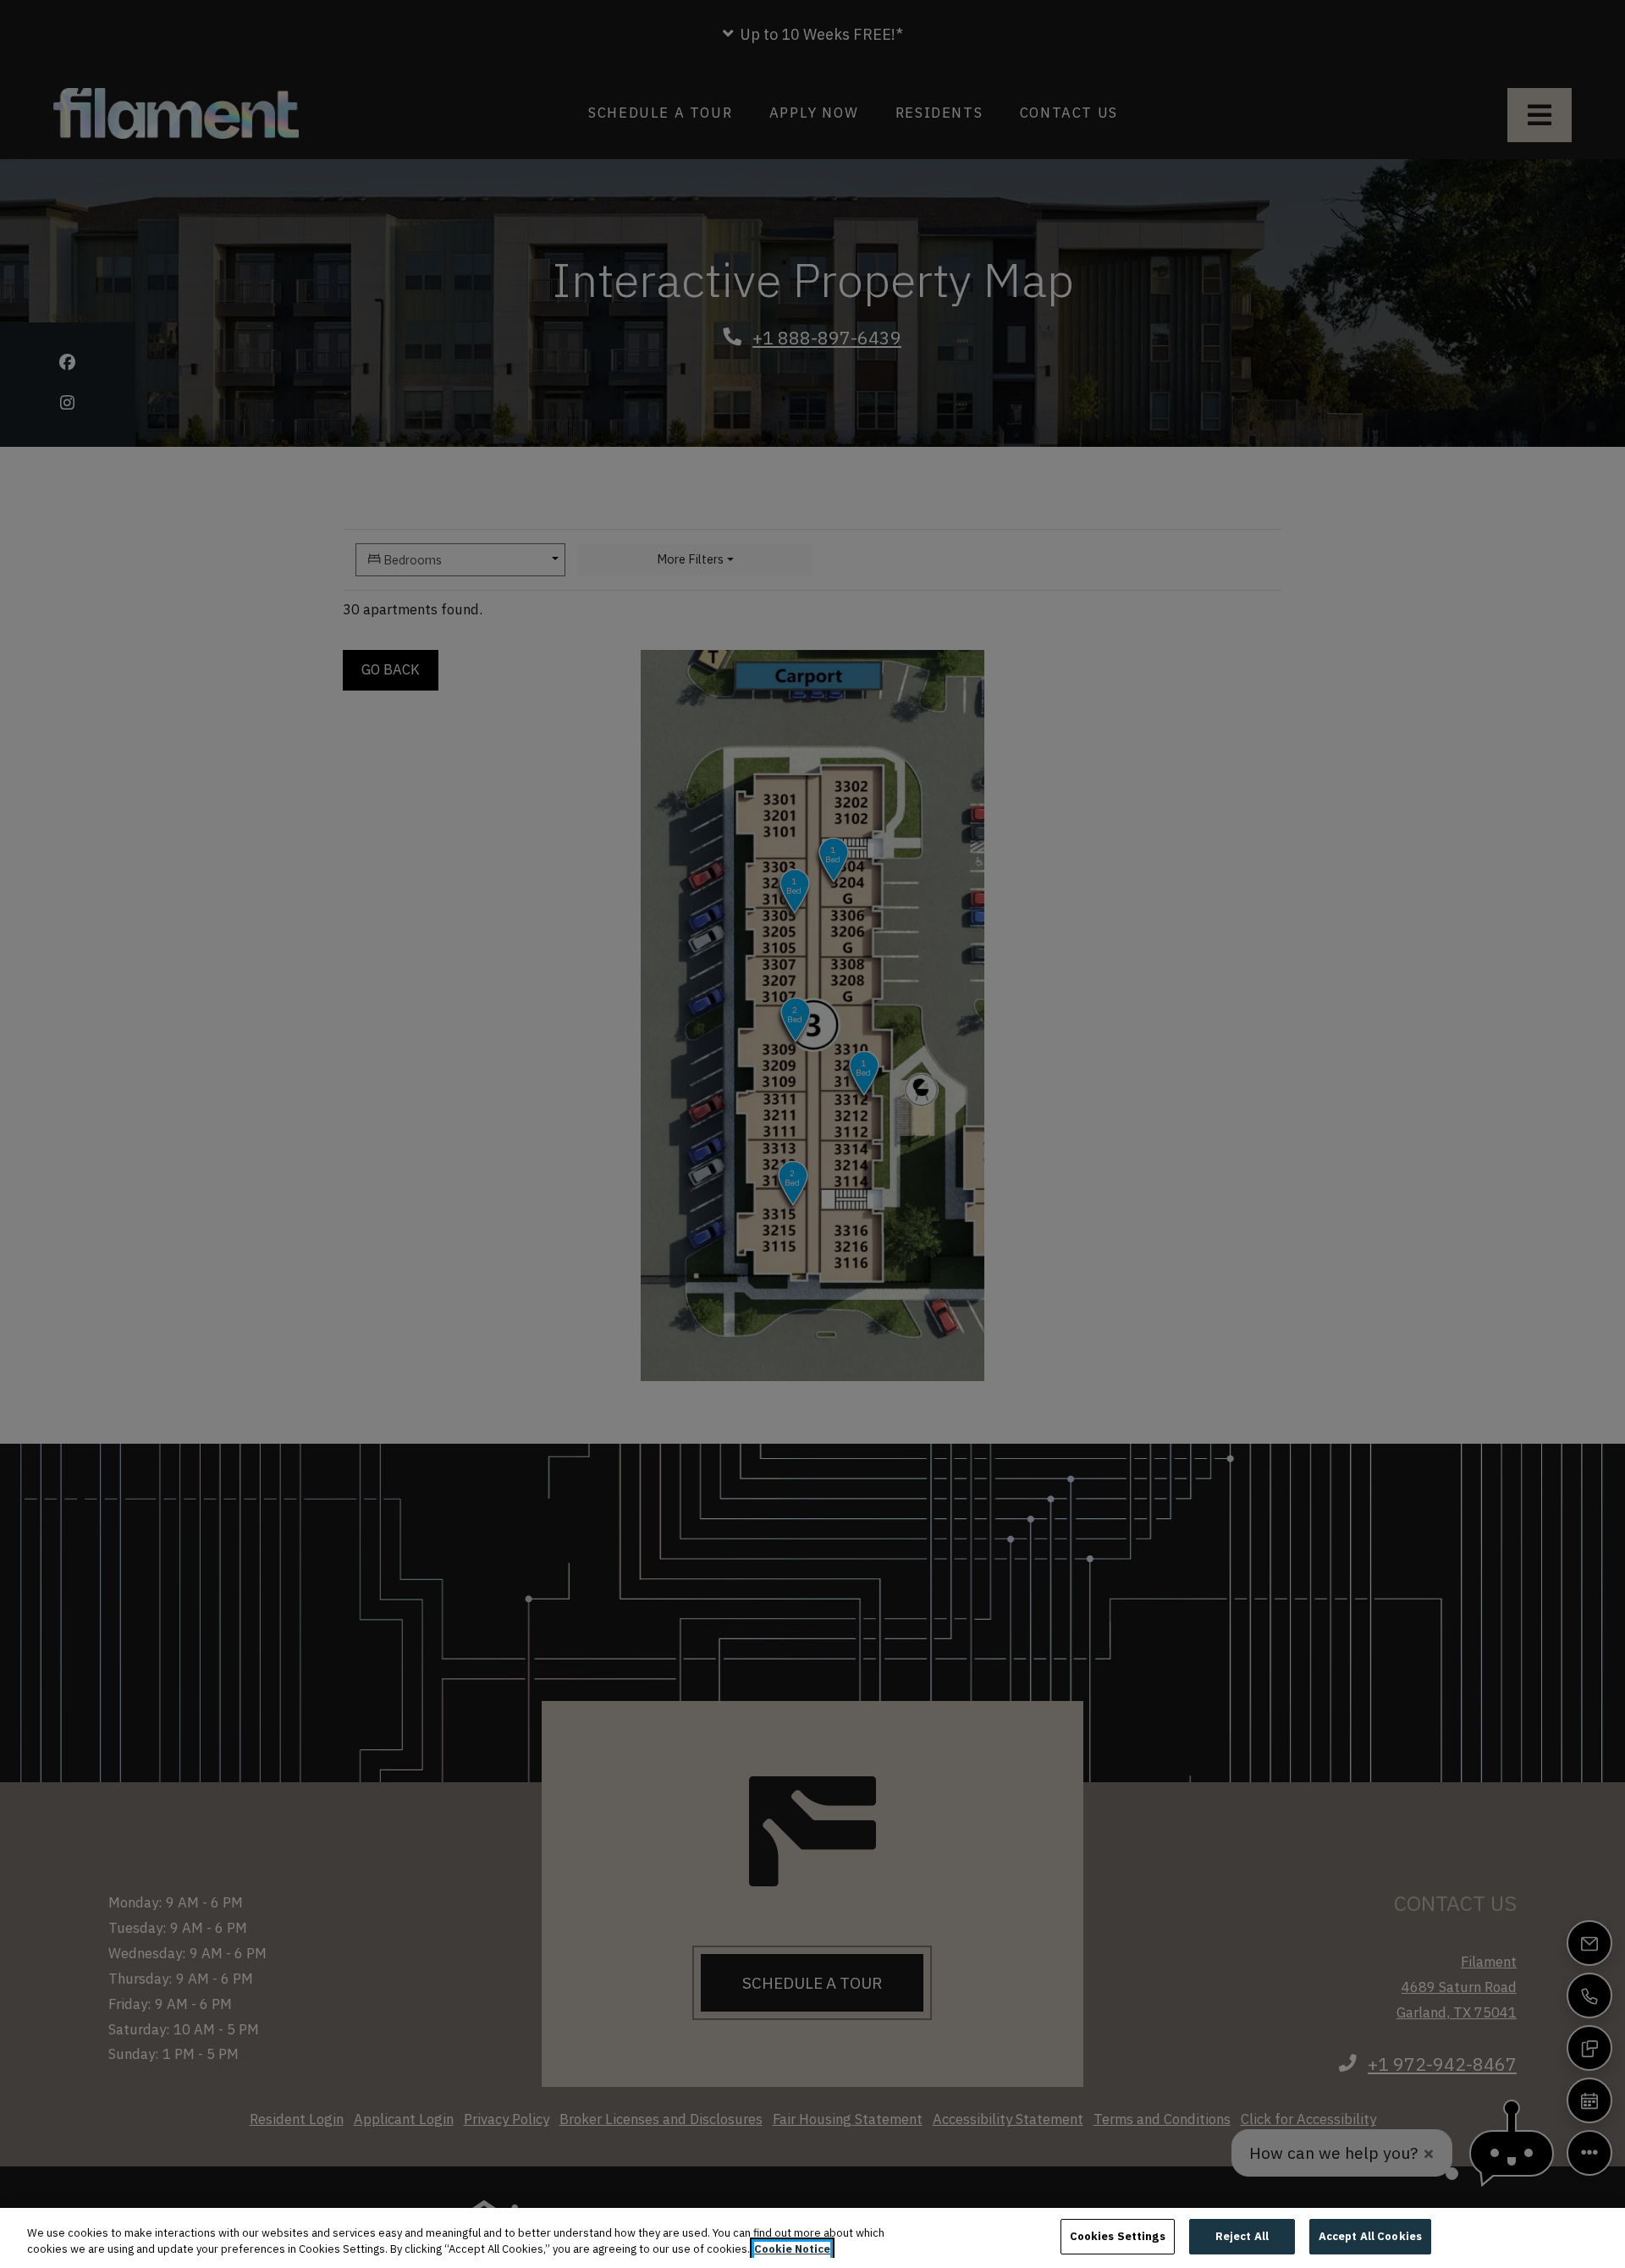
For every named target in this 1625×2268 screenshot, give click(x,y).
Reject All (1242, 2236)
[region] (812, 2238)
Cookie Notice (792, 2250)
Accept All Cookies (1370, 2236)
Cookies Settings (1118, 2236)
